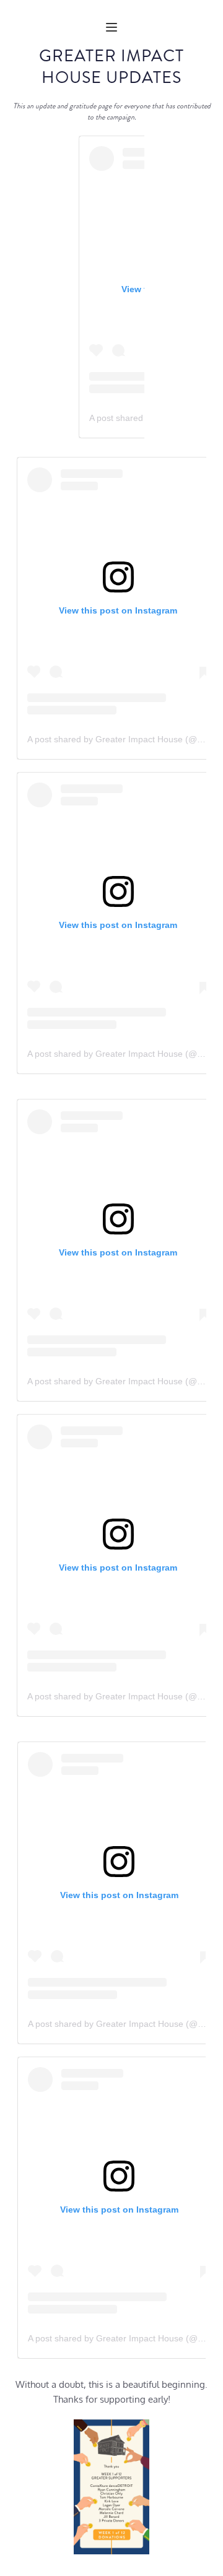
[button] (111, 27)
